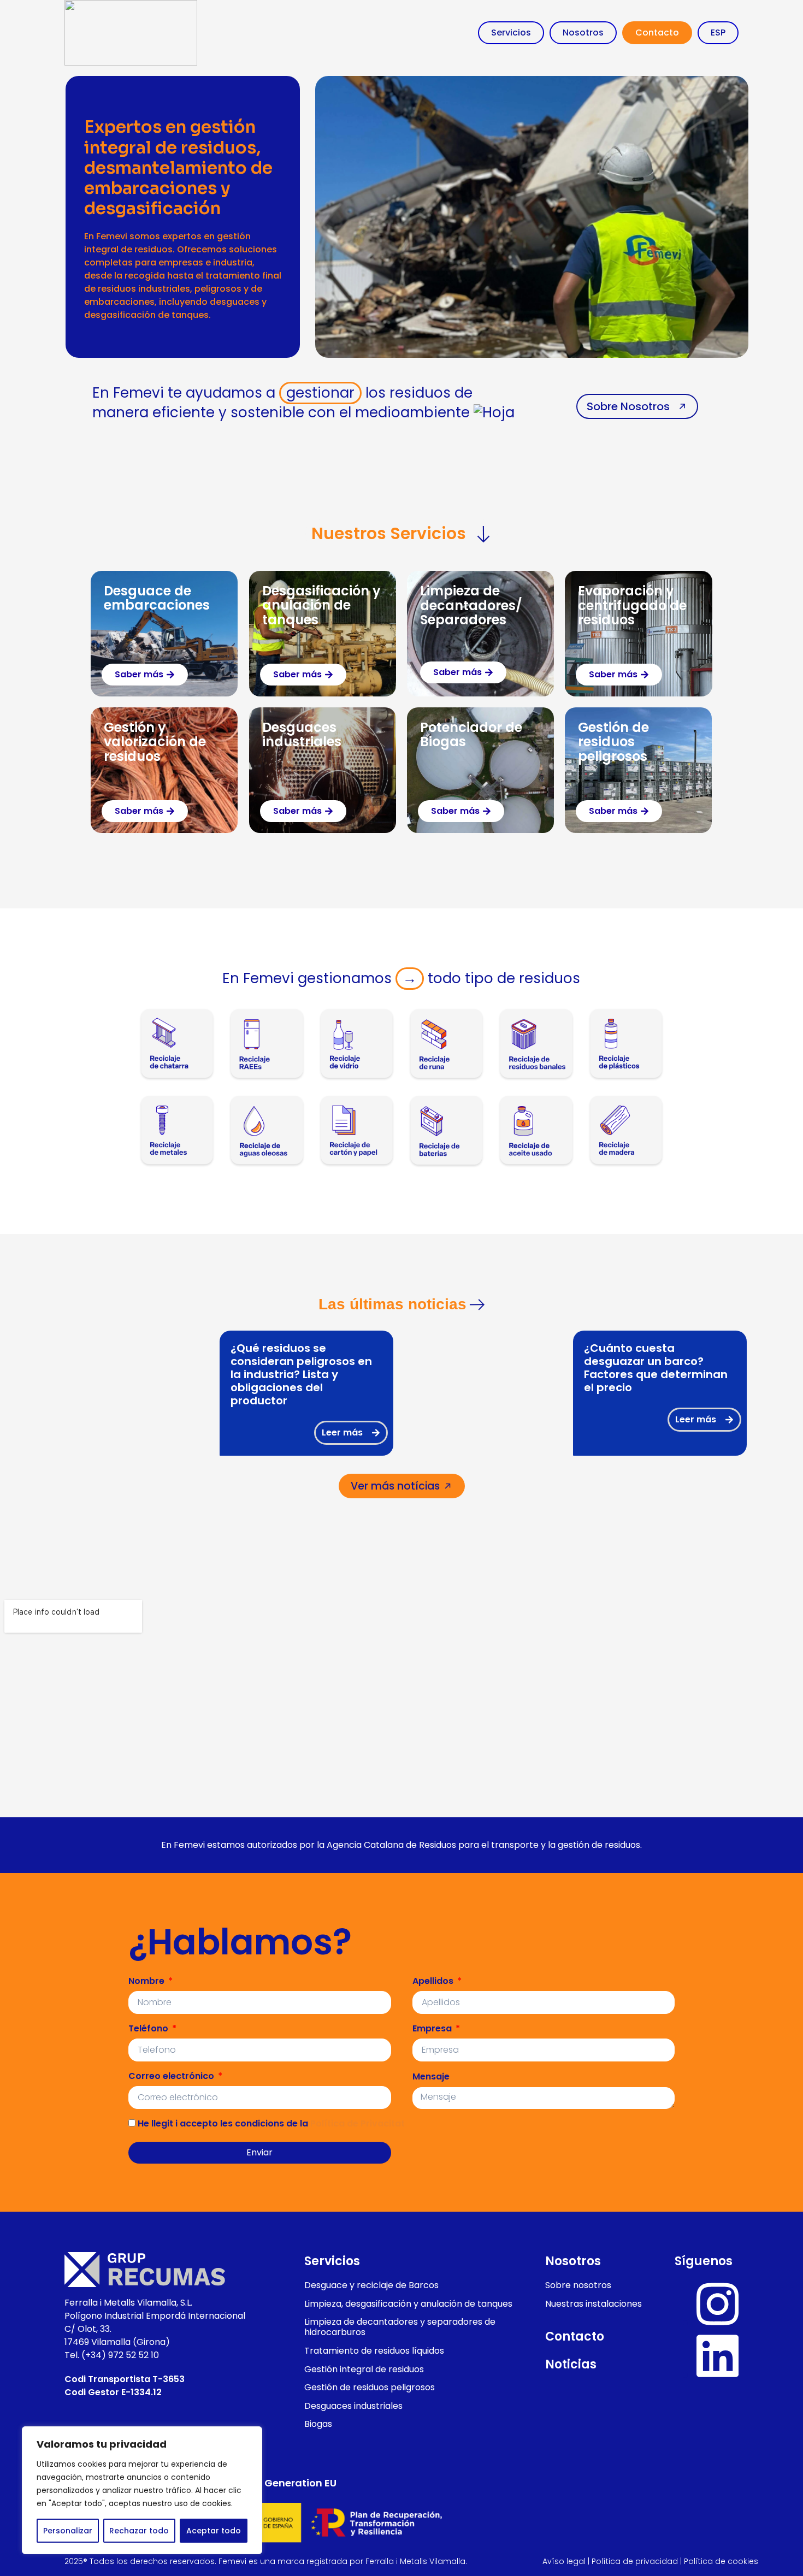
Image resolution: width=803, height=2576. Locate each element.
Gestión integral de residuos (364, 2369)
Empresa (433, 2028)
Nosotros (583, 33)
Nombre (147, 1981)
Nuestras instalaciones (594, 2304)
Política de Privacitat (358, 2123)
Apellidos (434, 1981)
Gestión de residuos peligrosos (613, 742)
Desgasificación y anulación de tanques (321, 605)
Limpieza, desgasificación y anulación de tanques (408, 2304)
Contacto (657, 33)
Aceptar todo (214, 2531)
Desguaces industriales (302, 734)
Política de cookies (721, 2561)
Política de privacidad (635, 2561)
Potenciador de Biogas (471, 734)
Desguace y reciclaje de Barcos (371, 2285)
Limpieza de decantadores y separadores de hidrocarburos (400, 2327)
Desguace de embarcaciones (157, 598)
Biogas (318, 2424)
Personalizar (68, 2531)
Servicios (511, 33)
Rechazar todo (139, 2531)
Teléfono (149, 2028)
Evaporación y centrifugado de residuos (632, 605)
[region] (142, 2490)
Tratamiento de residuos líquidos (374, 2351)
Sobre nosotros (578, 2285)
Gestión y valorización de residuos (155, 742)
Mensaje (431, 2076)
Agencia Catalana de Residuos (391, 1845)
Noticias (571, 2364)
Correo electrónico (172, 2076)
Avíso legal (564, 2561)
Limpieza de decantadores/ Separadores (471, 605)
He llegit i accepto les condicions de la (270, 2123)
